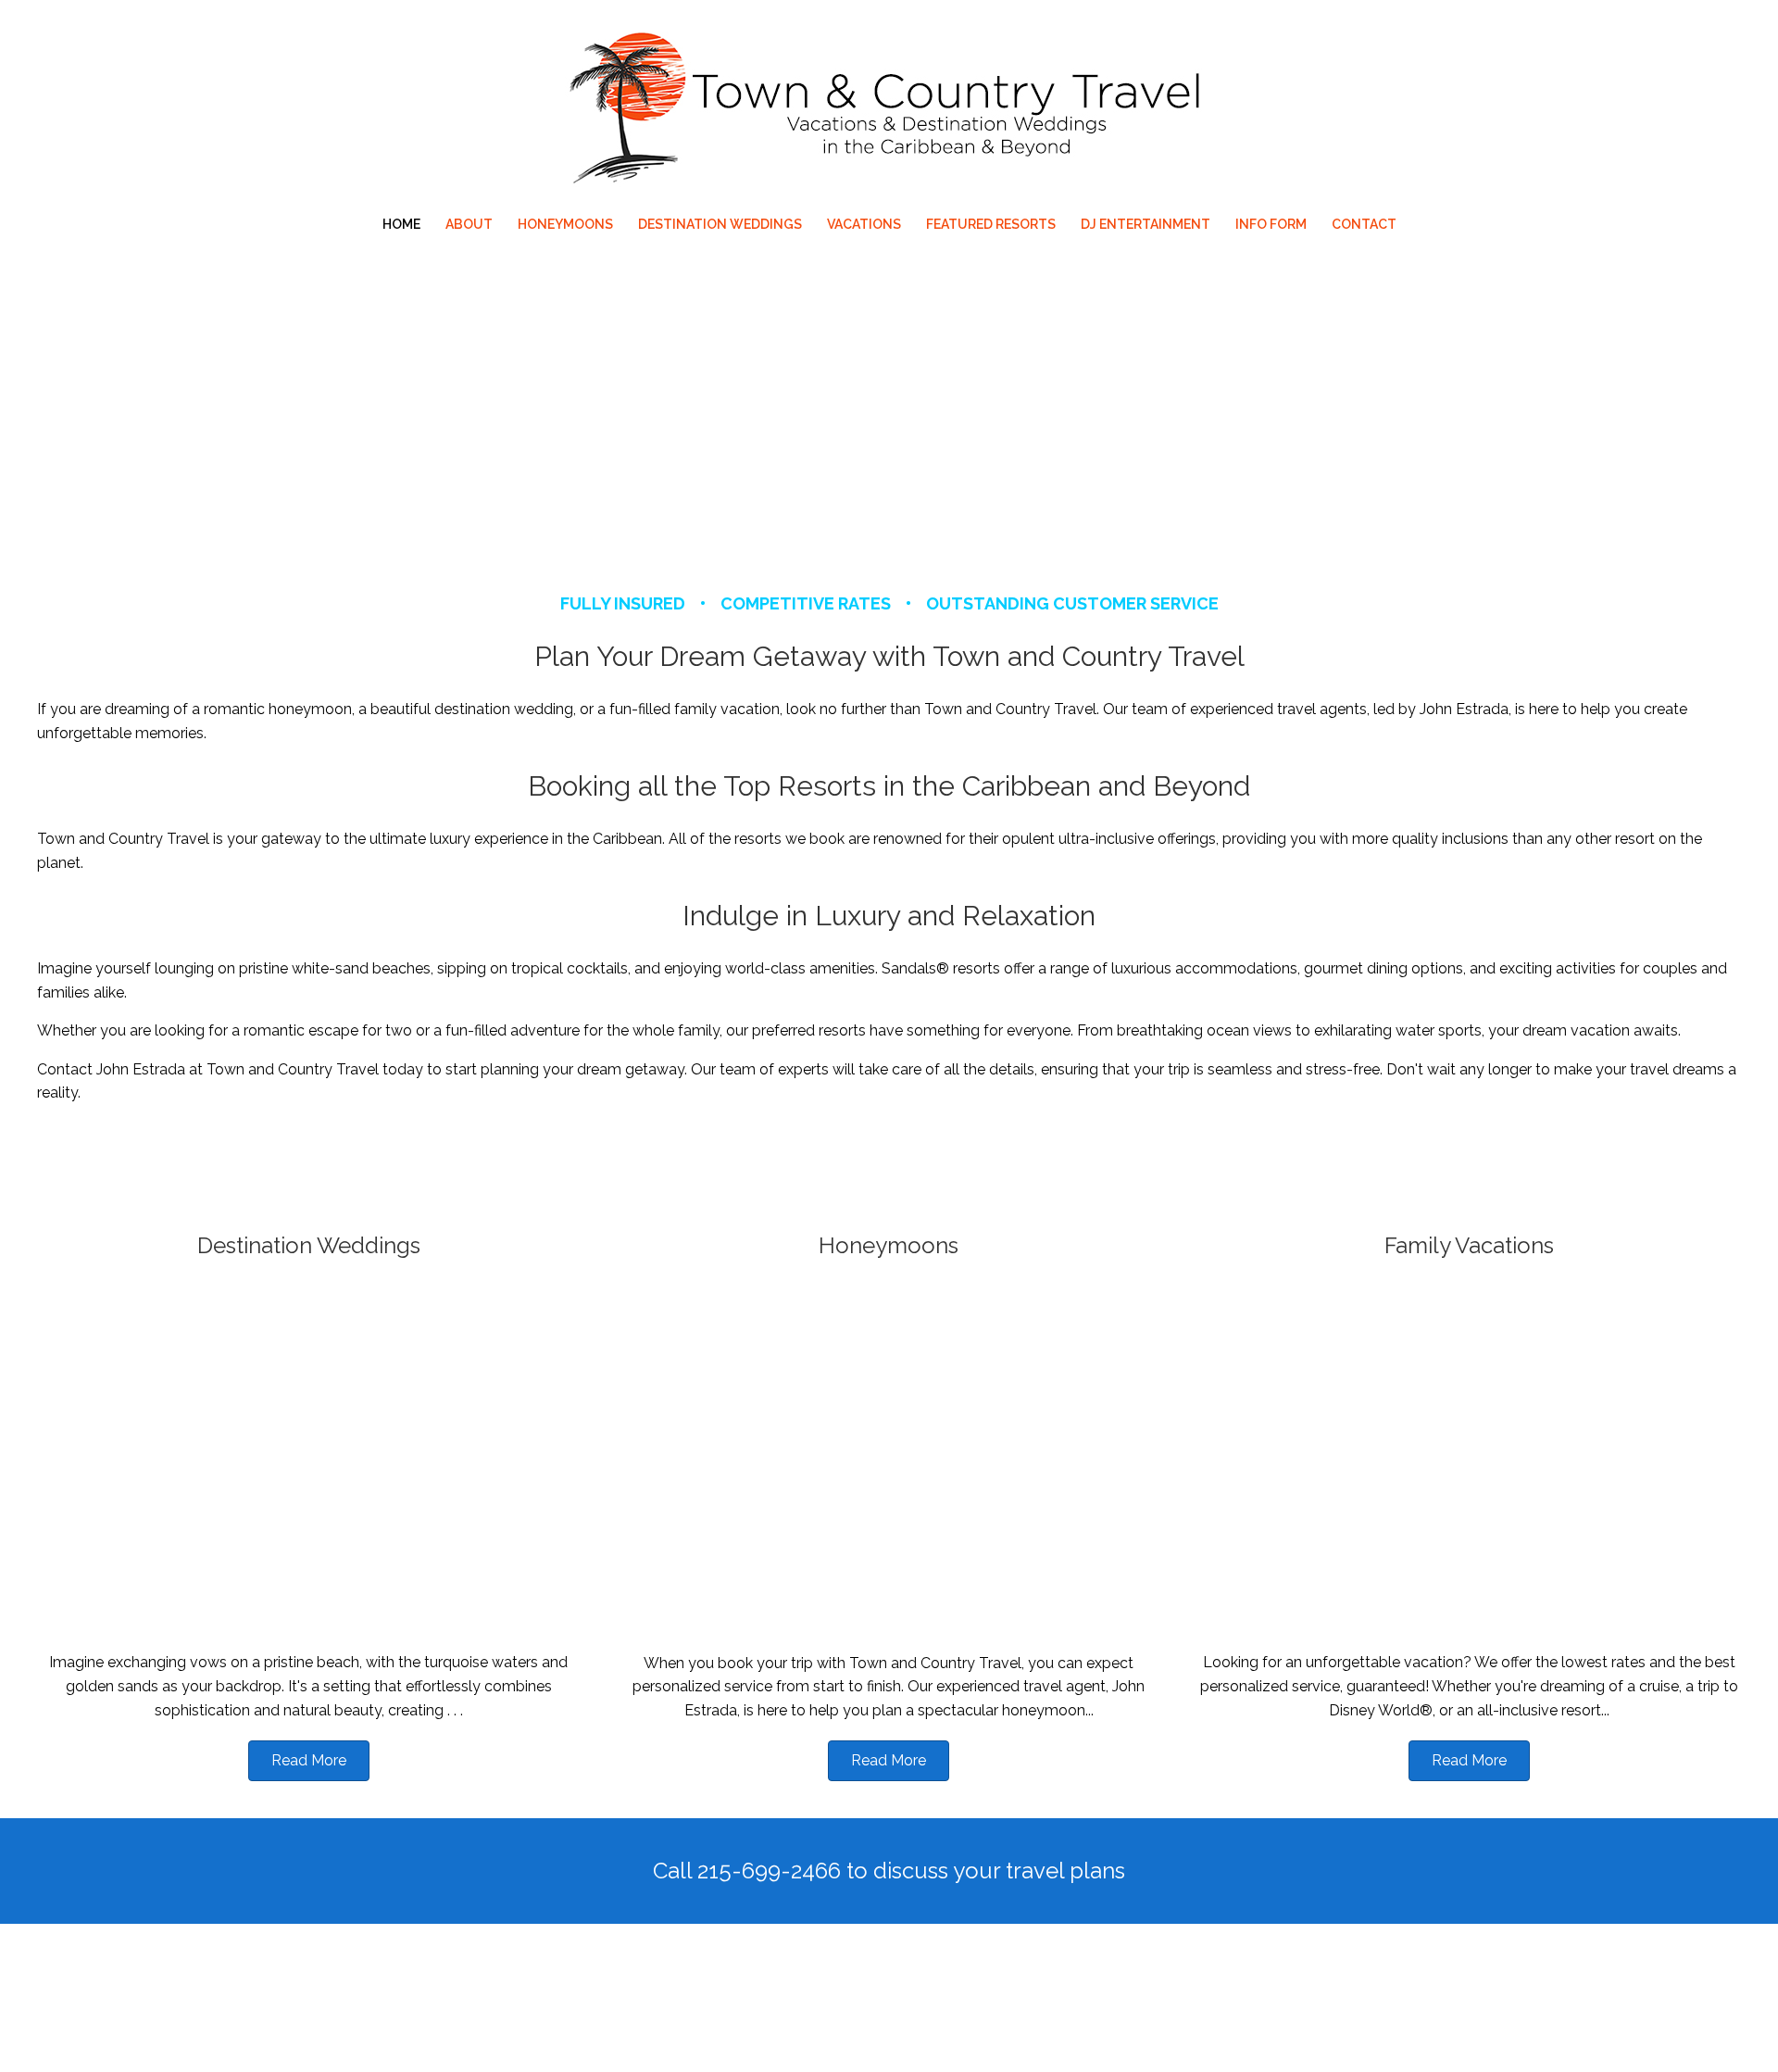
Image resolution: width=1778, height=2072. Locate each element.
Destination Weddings (720, 224)
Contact (1364, 224)
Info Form (1271, 224)
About (469, 224)
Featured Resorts (991, 224)
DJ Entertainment (1146, 224)
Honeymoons (565, 224)
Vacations (864, 224)
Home (401, 224)
